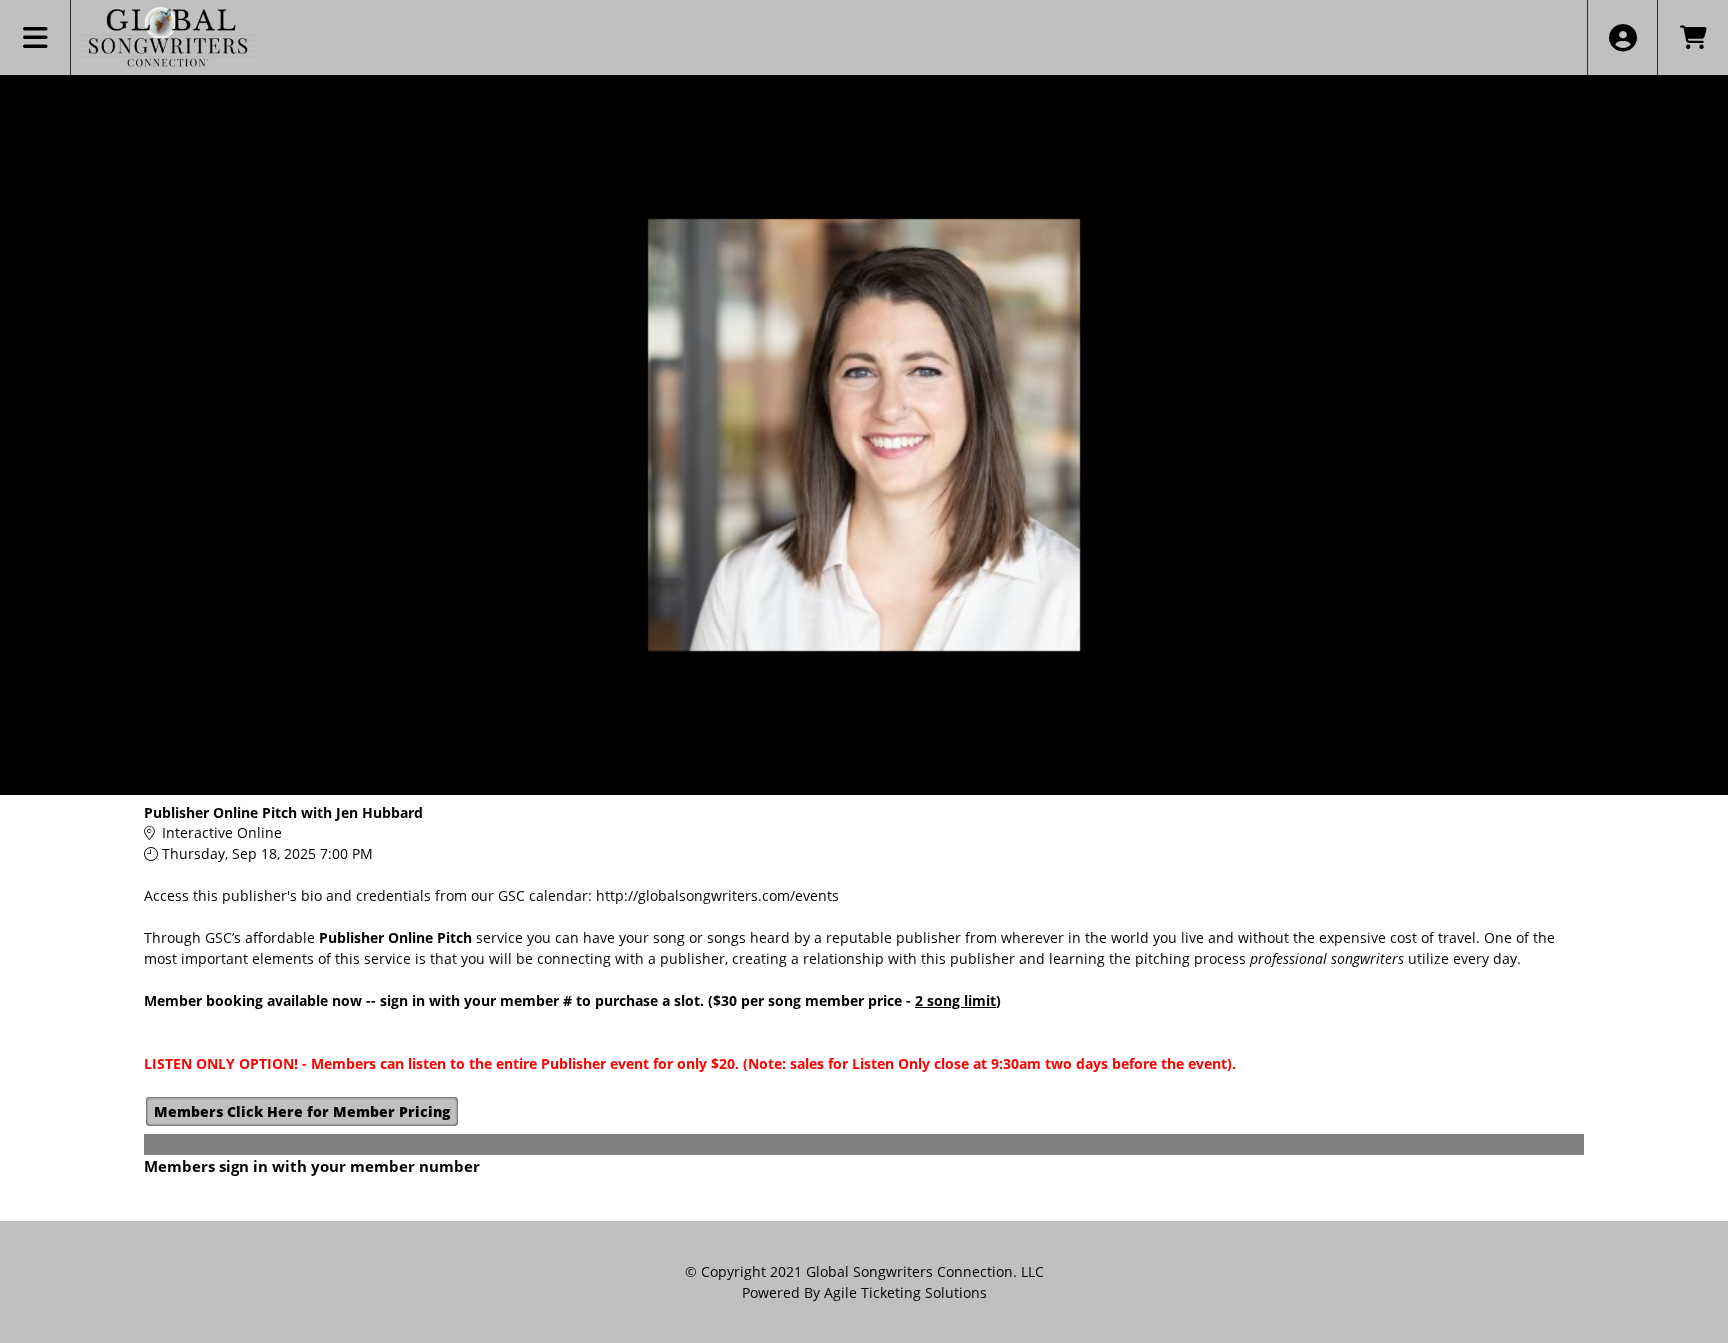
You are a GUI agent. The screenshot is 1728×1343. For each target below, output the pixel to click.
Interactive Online (222, 832)
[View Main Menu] (35, 37)
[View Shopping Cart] (1692, 37)
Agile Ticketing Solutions (905, 1292)
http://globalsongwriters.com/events (717, 895)
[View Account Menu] (1622, 37)
